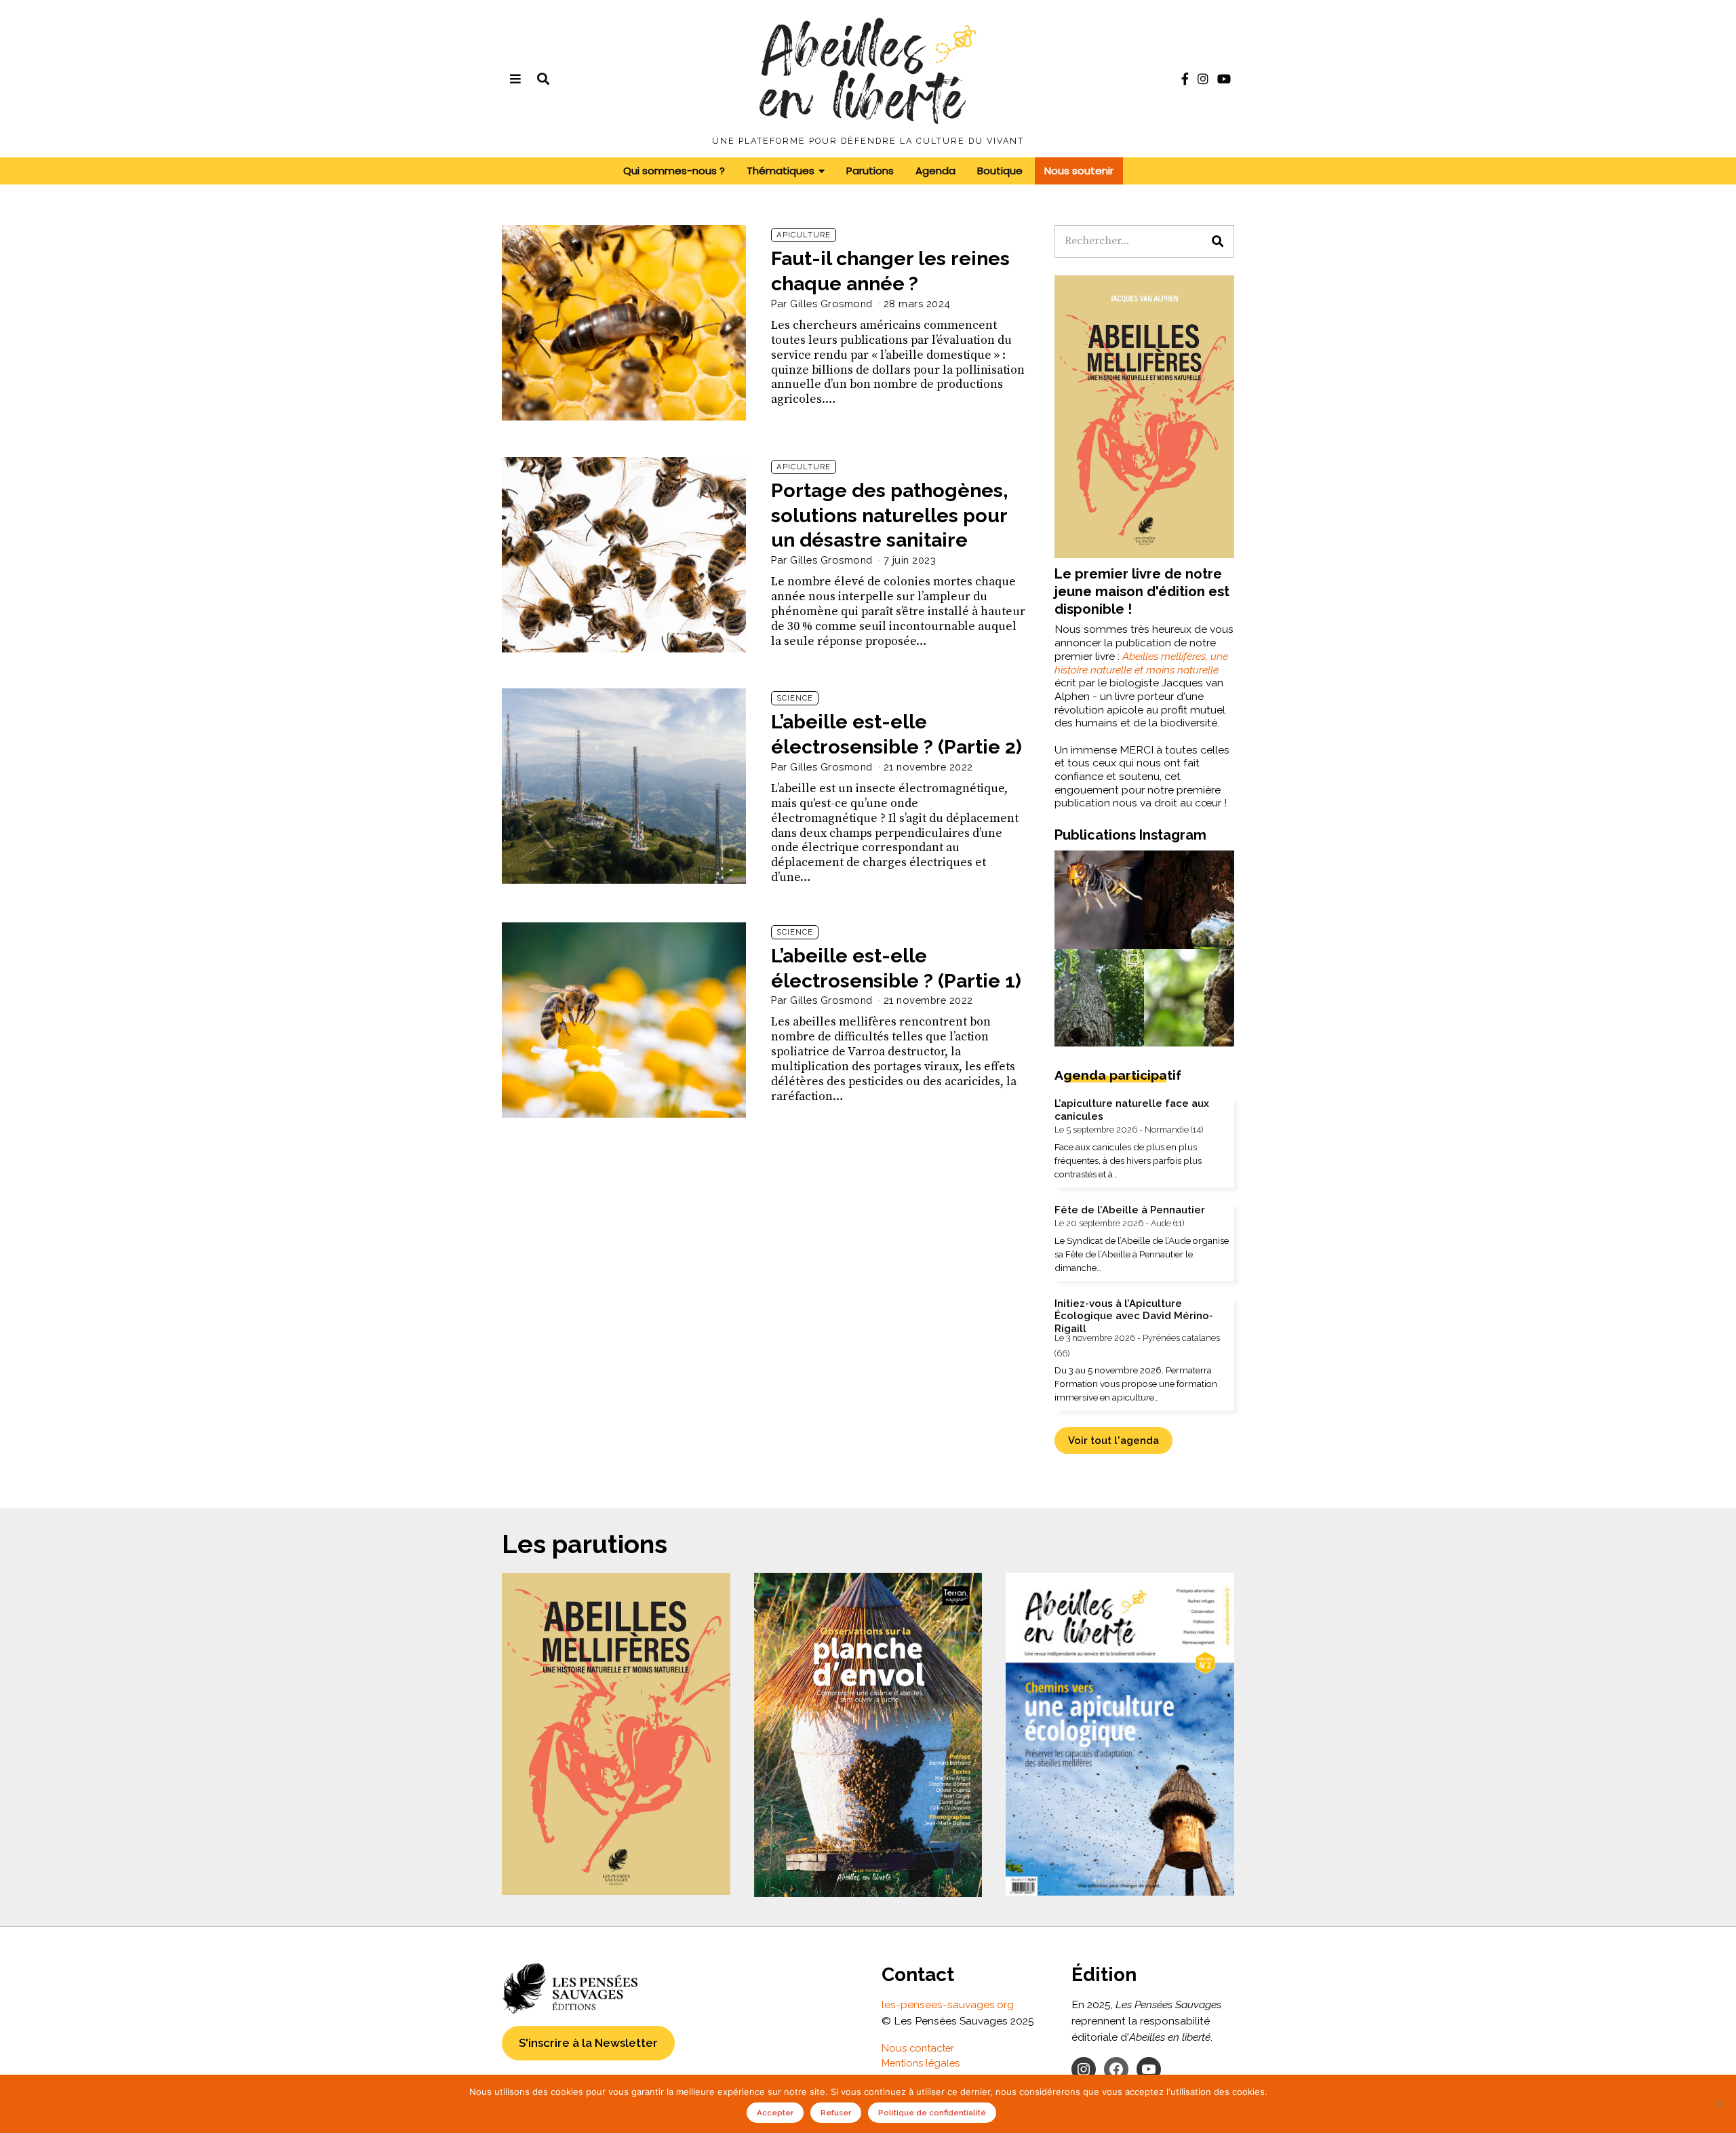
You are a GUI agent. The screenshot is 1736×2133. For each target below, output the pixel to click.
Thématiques (781, 171)
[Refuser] (1719, 2104)
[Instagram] (1203, 79)
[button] (1218, 241)
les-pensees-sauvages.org (948, 2004)
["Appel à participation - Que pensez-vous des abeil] (1072, 1021)
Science (795, 698)
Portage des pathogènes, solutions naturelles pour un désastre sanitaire (890, 515)
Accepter (775, 2113)
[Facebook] (1185, 79)
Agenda (935, 171)
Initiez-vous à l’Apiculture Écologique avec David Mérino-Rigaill (1134, 1316)
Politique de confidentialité (932, 2113)
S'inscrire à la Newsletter (588, 2043)
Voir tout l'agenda (1113, 1440)
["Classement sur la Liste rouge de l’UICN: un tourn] (1216, 1021)
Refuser (836, 2113)
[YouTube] (1224, 79)
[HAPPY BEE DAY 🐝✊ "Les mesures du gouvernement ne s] (1216, 877)
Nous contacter (918, 2048)
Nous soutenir (1079, 171)
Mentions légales (921, 2063)
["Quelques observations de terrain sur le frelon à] (1072, 877)
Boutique (1000, 171)
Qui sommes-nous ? (674, 171)
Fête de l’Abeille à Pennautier (1130, 1210)
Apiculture (804, 235)
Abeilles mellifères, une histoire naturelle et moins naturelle (1141, 663)
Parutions (870, 171)
